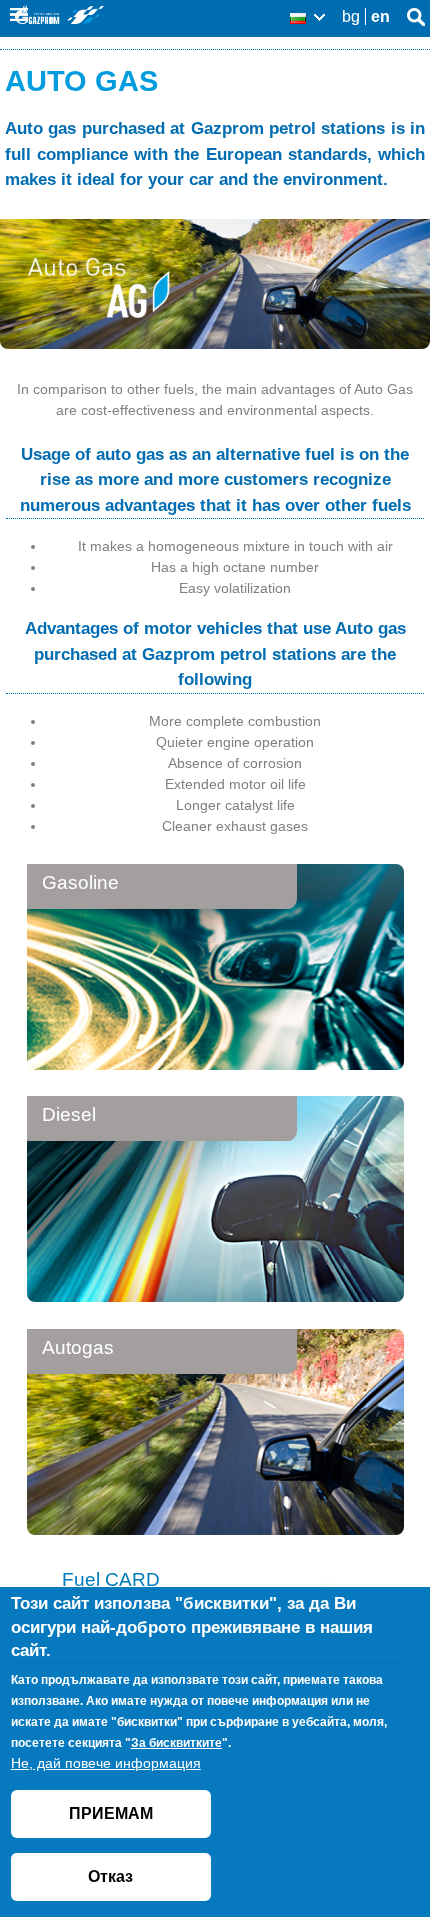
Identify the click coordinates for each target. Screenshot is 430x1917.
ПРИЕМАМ (111, 1813)
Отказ (110, 1876)
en (380, 16)
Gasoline (80, 882)
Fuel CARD (111, 1579)
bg (351, 16)
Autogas (78, 1347)
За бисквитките (176, 1743)
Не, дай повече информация (106, 1763)
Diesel (69, 1114)
